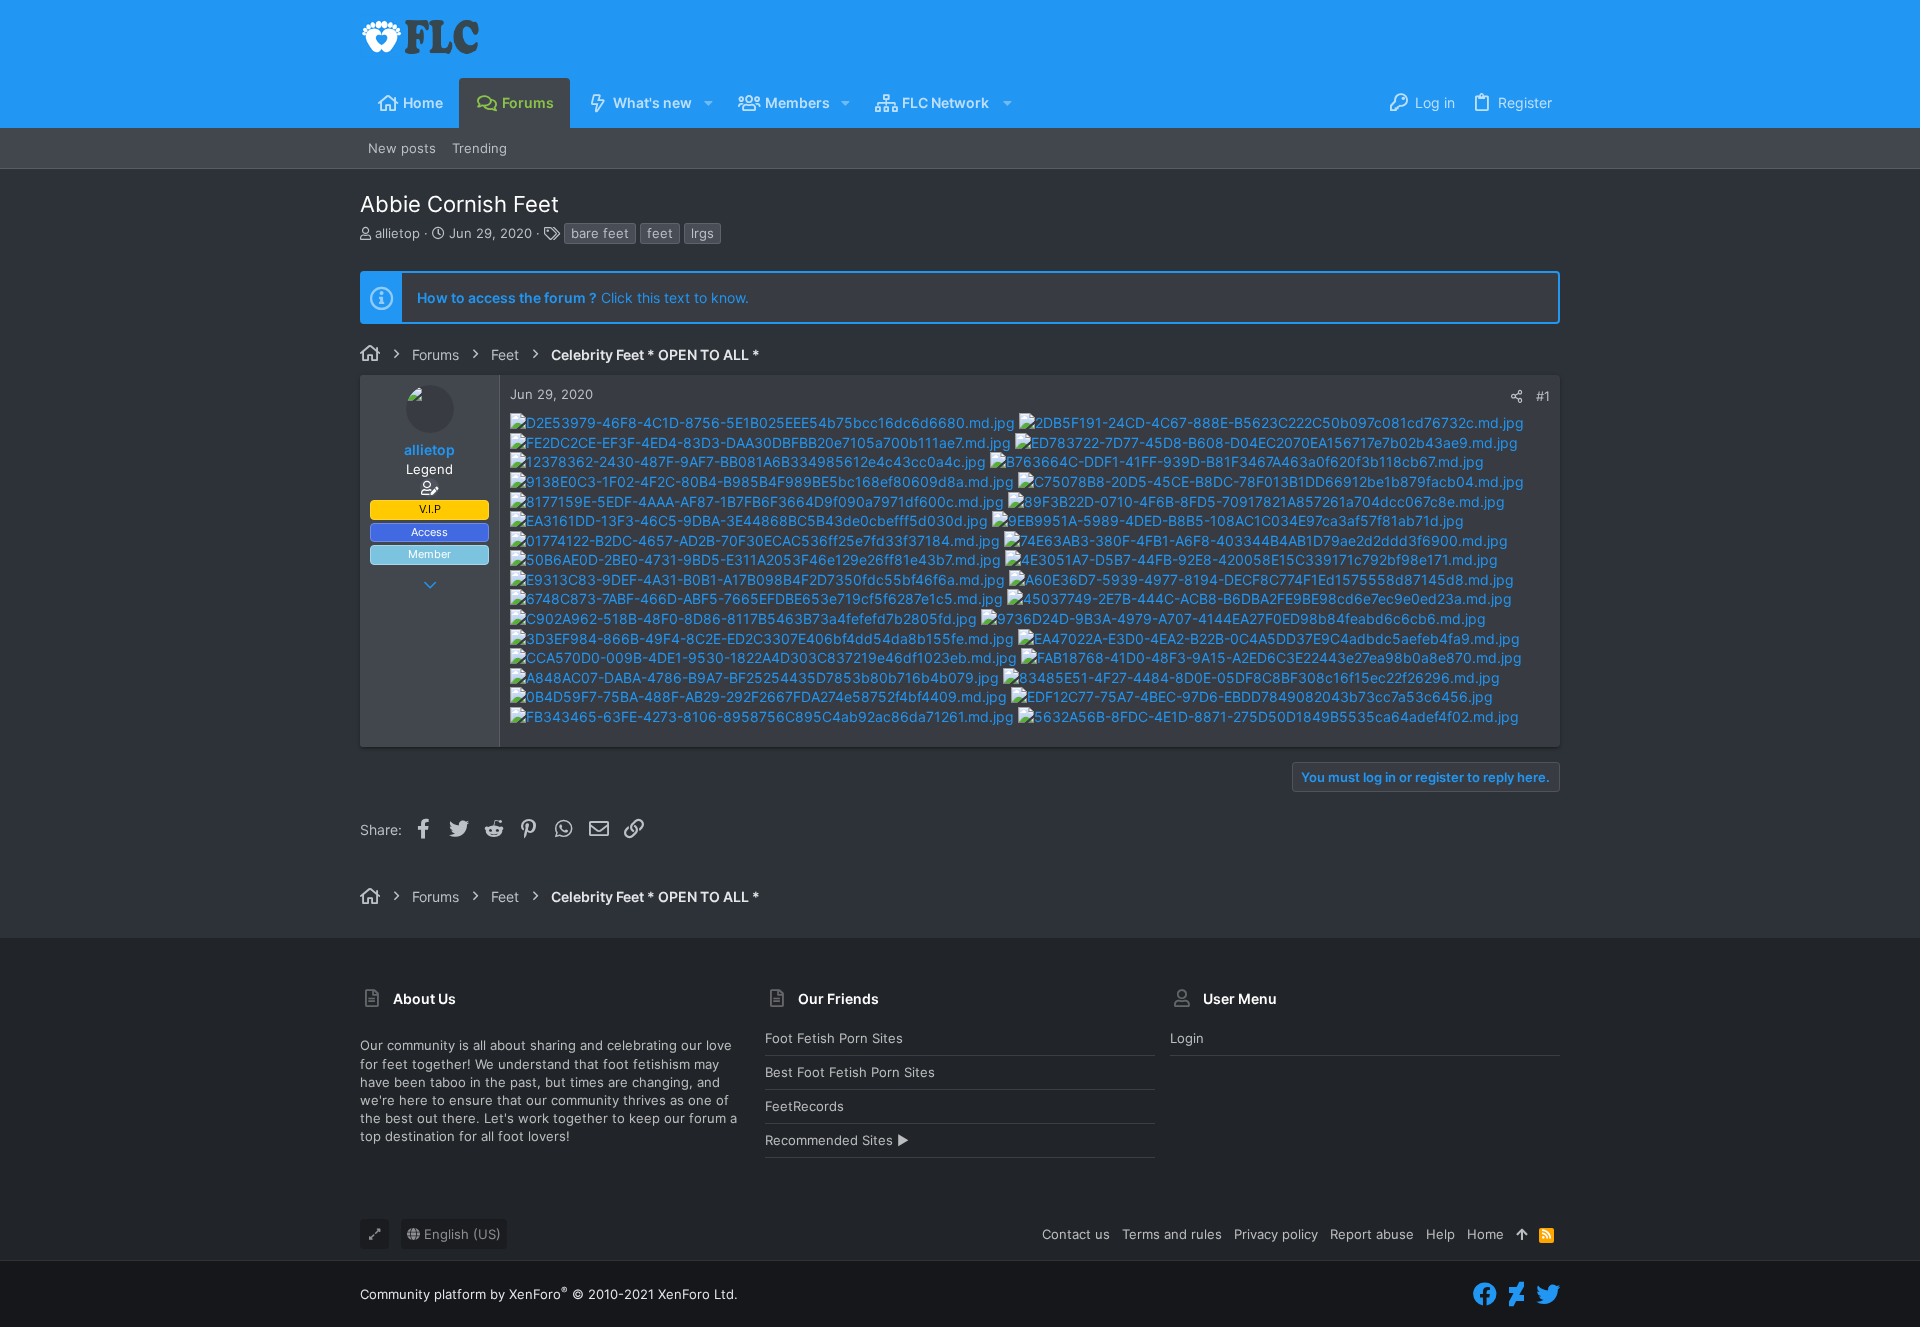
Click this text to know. (583, 297)
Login (1187, 1038)
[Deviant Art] (1516, 1294)
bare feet (600, 233)
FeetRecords (804, 1106)
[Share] (1516, 396)
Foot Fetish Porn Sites (834, 1038)
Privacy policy (1276, 1234)
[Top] (1521, 1234)
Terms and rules (1172, 1234)
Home (1485, 1234)
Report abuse (1372, 1234)
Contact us (1076, 1234)
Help (1440, 1234)
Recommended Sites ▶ (837, 1140)
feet (660, 233)
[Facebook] (1485, 1294)
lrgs (702, 233)
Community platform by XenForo (549, 1294)
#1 (1543, 396)
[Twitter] (1548, 1294)
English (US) (460, 1234)
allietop (397, 233)
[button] (707, 103)
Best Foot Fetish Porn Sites (850, 1072)
